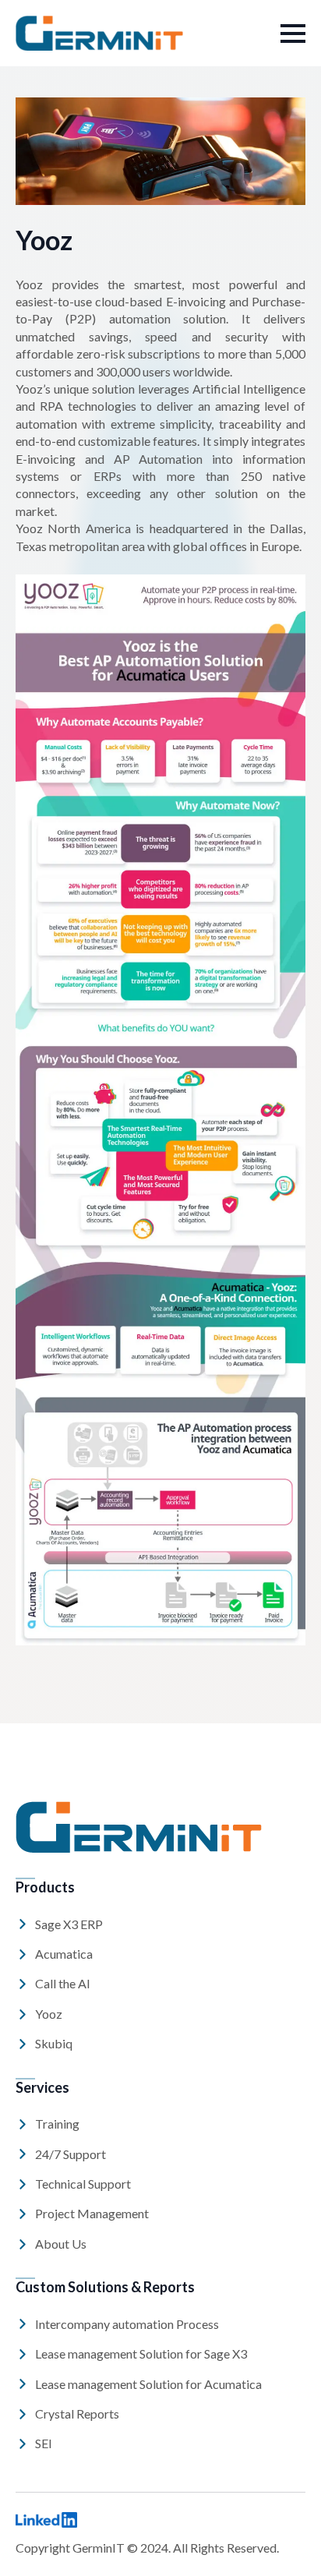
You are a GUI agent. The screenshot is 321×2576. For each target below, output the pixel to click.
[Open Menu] (293, 34)
